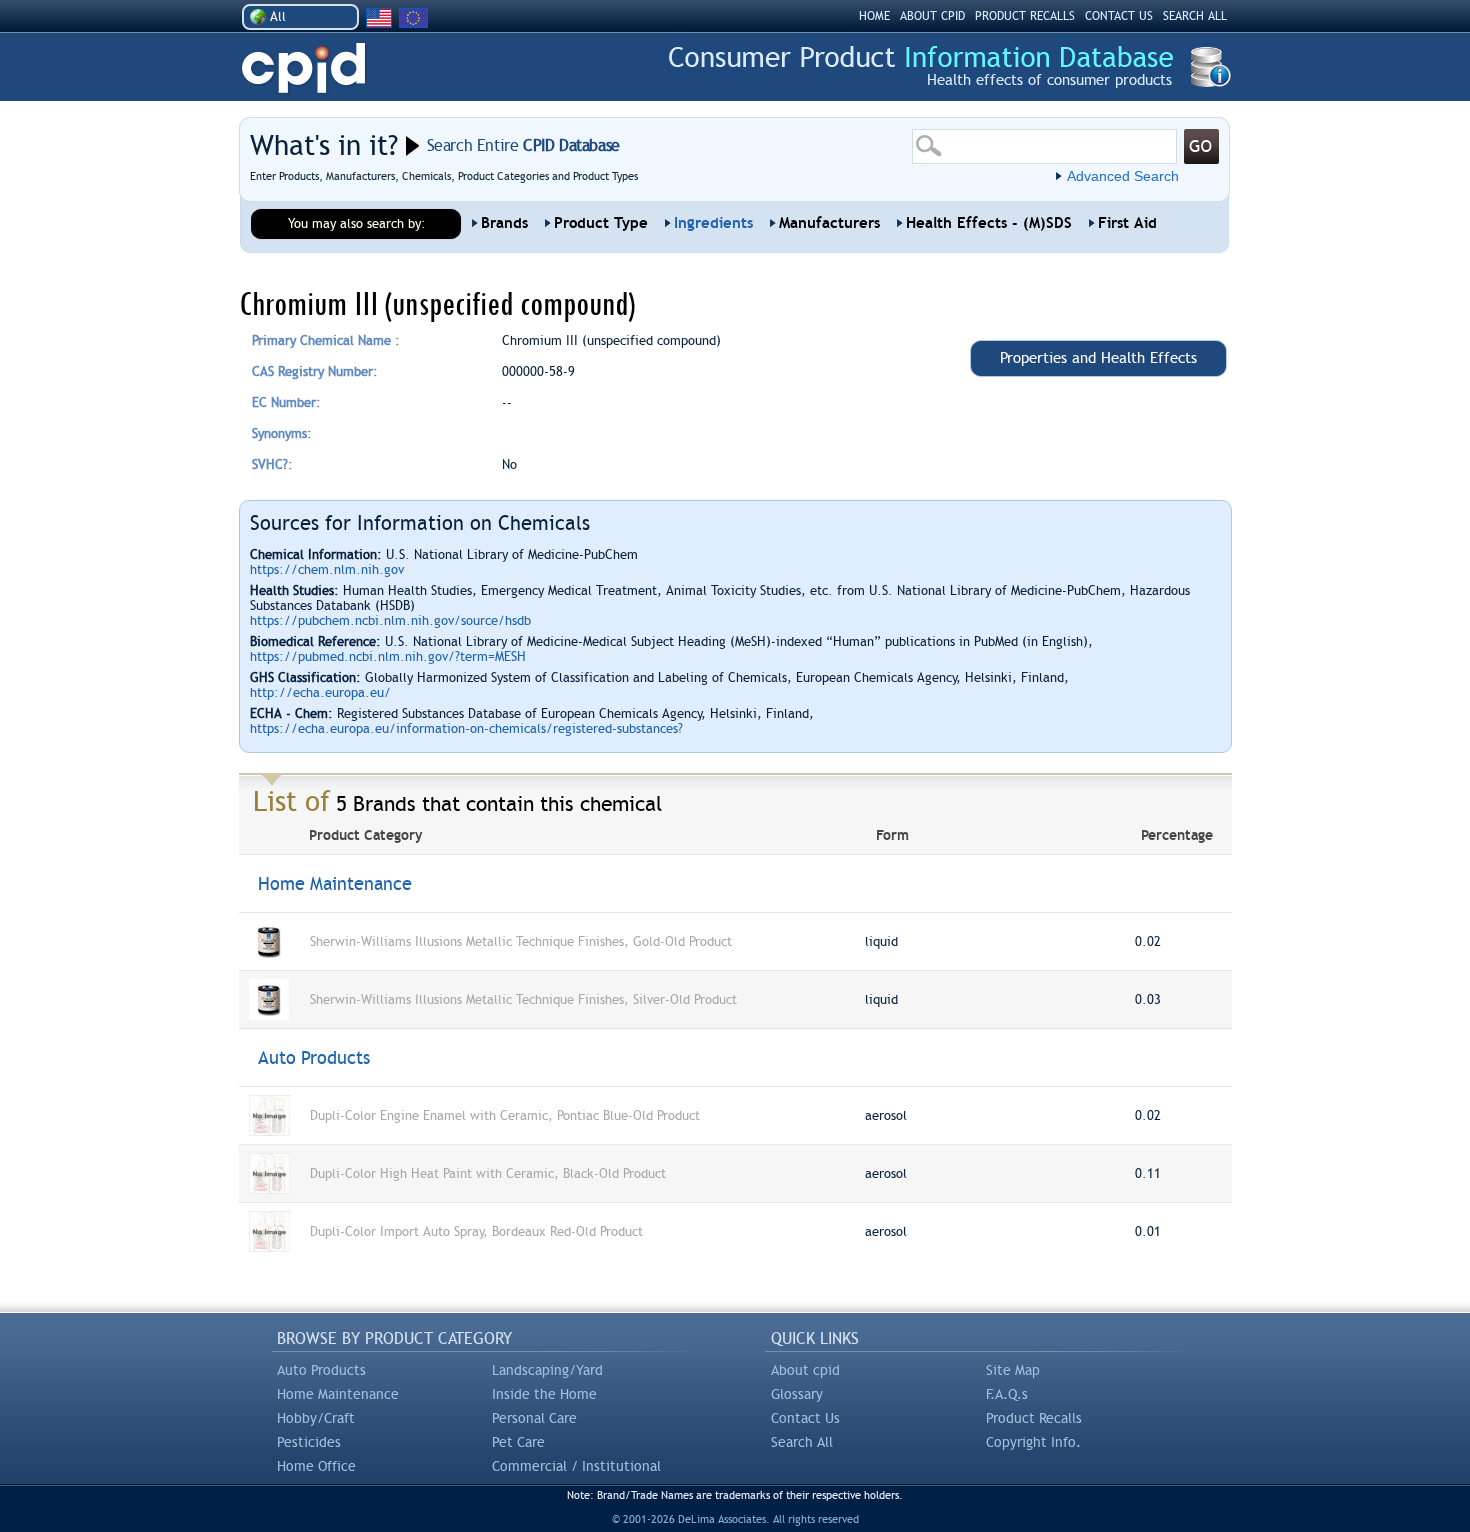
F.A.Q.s (1007, 1394)
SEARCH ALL (1195, 16)
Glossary (797, 1394)
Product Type (601, 223)
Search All (802, 1442)
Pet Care (518, 1442)
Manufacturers (829, 223)
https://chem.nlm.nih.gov (327, 569)
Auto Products (321, 1370)
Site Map (1013, 1370)
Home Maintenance (338, 1394)
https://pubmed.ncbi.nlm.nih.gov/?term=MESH (388, 656)
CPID (303, 68)
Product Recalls (1034, 1418)
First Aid (1127, 223)
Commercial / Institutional (576, 1466)
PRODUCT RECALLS (1025, 16)
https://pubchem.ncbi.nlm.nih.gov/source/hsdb (390, 620)
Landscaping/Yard (547, 1370)
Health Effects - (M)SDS (989, 223)
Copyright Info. (1033, 1442)
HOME (874, 16)
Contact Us (805, 1418)
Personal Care (534, 1418)
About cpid (805, 1370)
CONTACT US (1119, 16)
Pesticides (309, 1442)
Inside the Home (544, 1394)
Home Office (316, 1466)
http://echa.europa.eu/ (320, 692)
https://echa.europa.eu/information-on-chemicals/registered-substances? (466, 728)
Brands (504, 223)
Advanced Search (1123, 176)
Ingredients (713, 223)
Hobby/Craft (316, 1418)
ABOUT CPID (932, 16)
